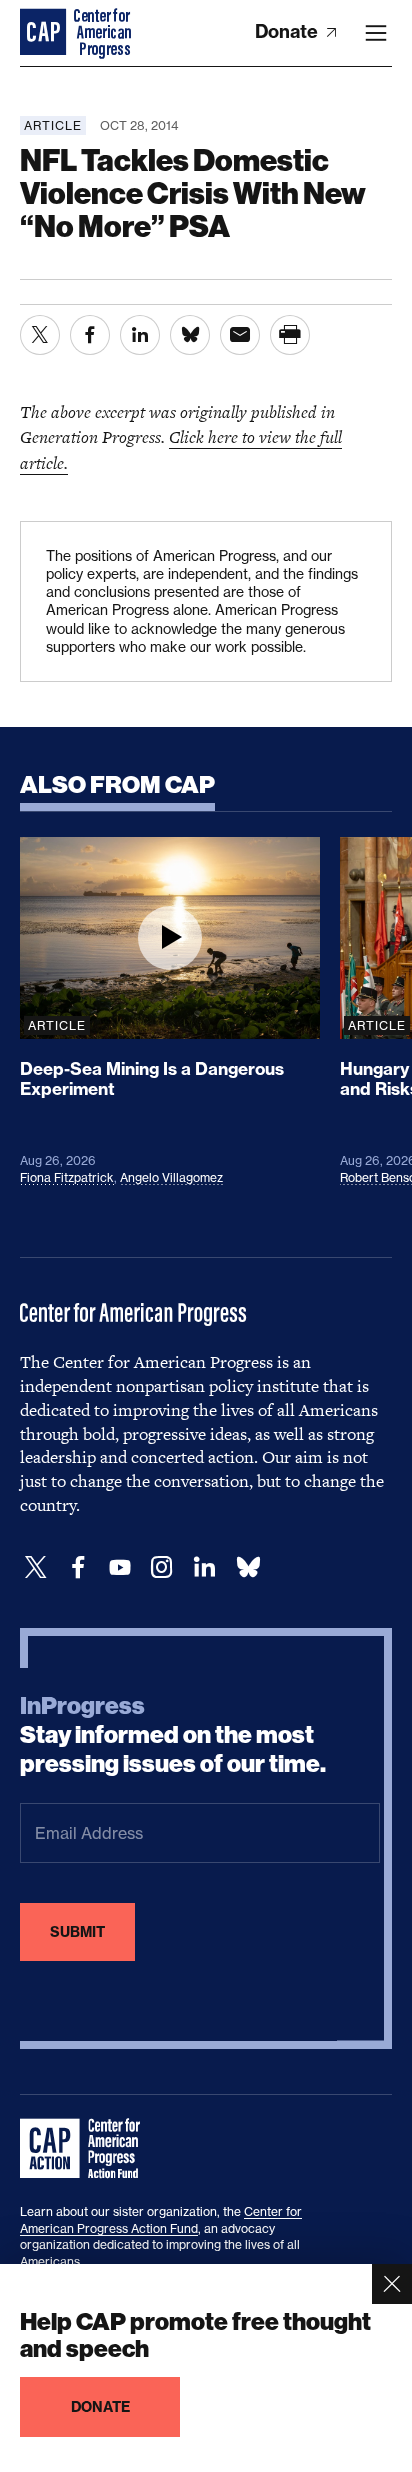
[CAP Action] (86, 2149)
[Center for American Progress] (45, 33)
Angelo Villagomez (171, 1177)
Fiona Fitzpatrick (67, 1177)
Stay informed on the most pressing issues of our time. (173, 1735)
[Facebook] (78, 1567)
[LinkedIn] (204, 1567)
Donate (288, 31)
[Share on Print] (290, 335)
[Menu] (376, 33)
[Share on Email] (240, 335)
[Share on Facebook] (90, 335)
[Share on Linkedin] (140, 335)
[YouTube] (120, 1567)
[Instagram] (162, 1567)
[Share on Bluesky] (190, 335)
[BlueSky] (248, 1567)
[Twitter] (36, 1567)
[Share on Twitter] (40, 335)
